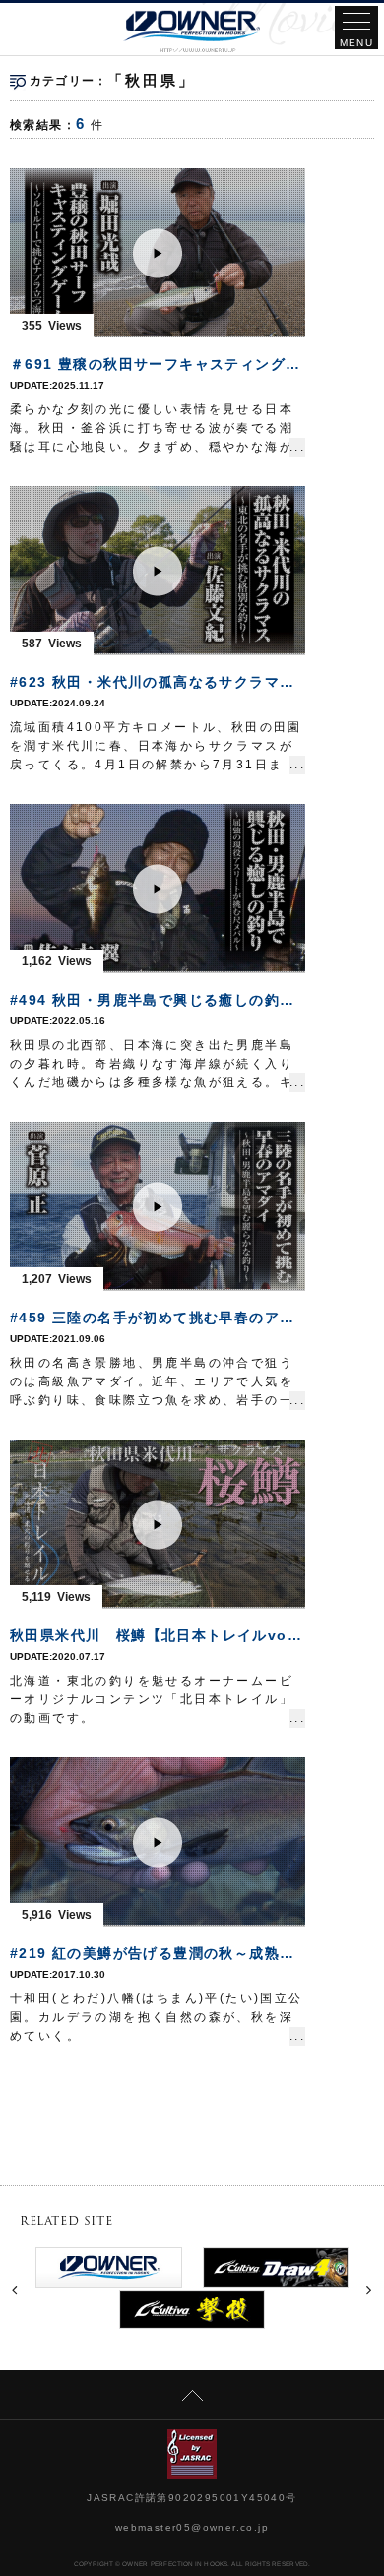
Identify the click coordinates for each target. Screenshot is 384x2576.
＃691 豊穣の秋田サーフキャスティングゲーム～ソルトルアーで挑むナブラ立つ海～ (158, 364)
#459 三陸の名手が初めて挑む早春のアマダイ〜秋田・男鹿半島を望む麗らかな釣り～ (158, 1318)
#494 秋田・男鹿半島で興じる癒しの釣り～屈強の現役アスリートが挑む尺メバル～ (158, 1000)
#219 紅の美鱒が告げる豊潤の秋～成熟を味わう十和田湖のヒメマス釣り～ (158, 1953)
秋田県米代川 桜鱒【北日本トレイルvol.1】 (158, 1635)
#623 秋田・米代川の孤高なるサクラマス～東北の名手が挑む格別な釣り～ (158, 682)
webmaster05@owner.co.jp (192, 2527)
